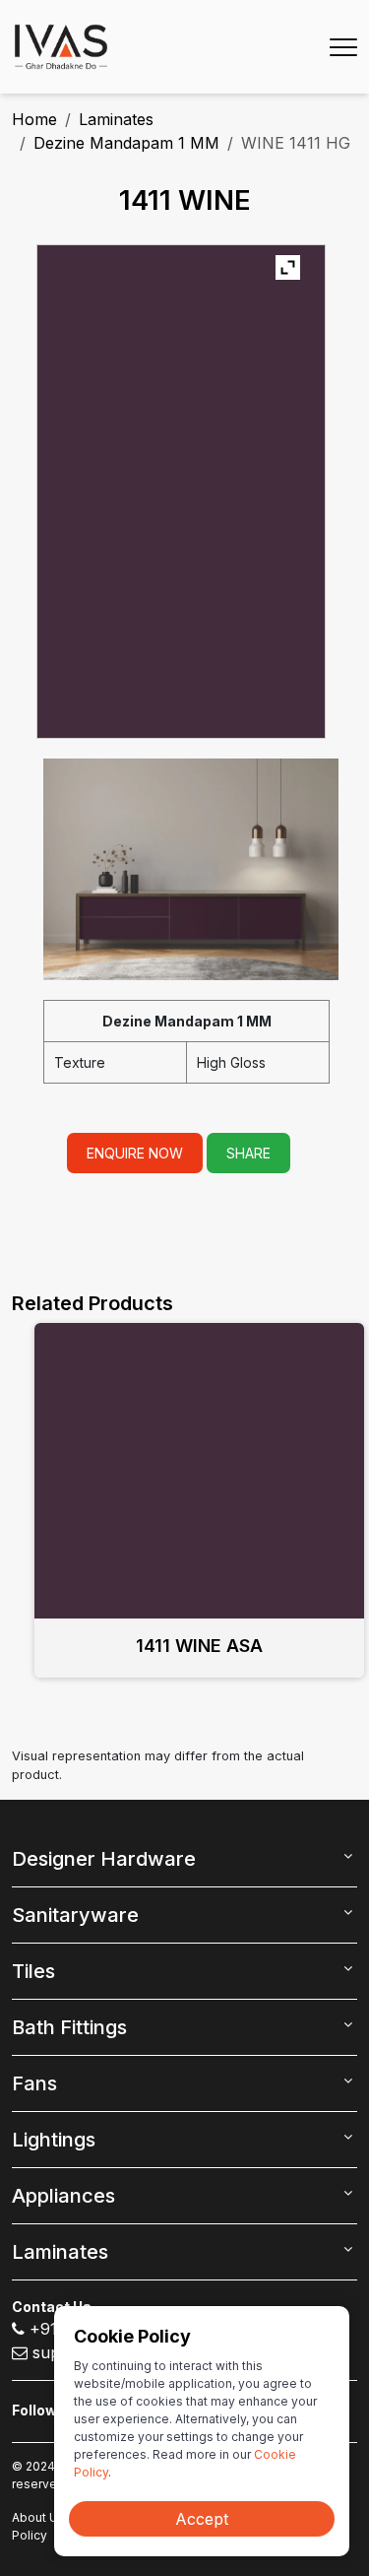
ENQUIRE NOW (135, 1153)
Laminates (116, 119)
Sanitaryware (75, 1915)
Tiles (33, 1971)
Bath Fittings (69, 2027)
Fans (34, 2083)
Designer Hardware (104, 1859)
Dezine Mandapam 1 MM (126, 143)
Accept (202, 2519)
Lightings (54, 2140)
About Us (38, 2517)
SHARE (248, 1153)
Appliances (63, 2196)
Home (34, 119)
